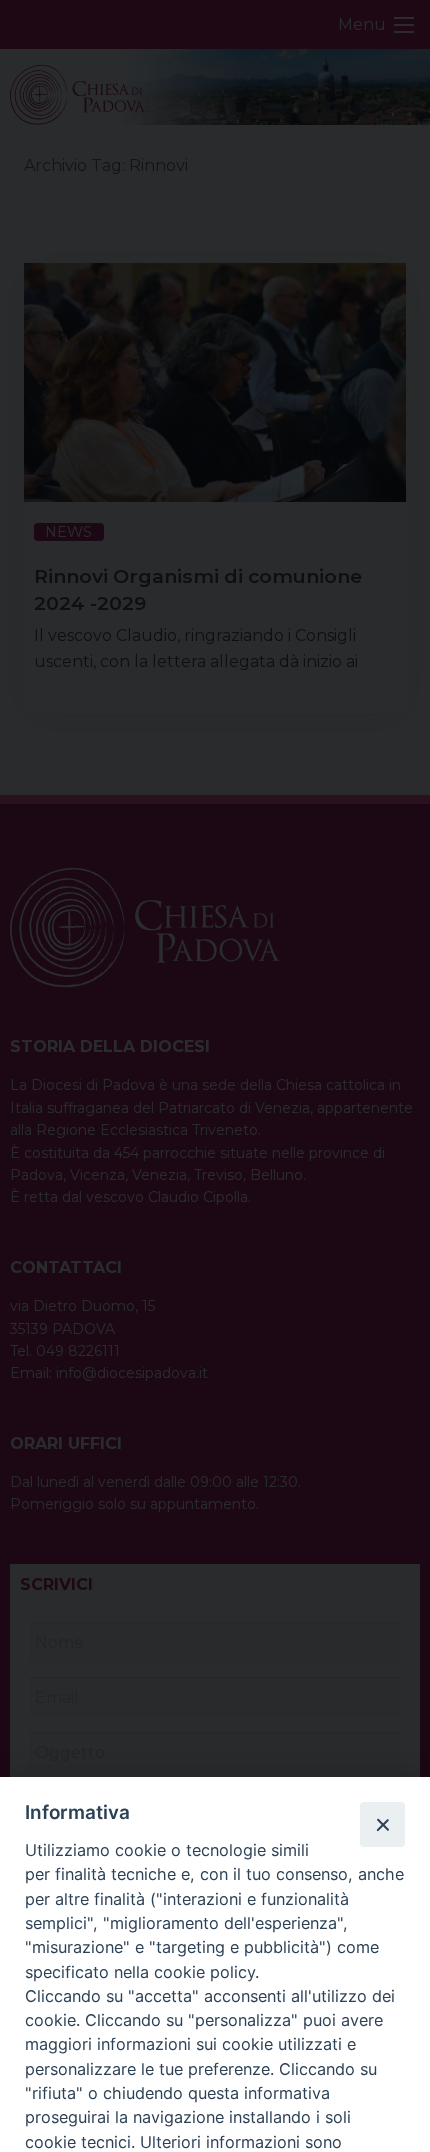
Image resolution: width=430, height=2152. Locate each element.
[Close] (382, 1824)
